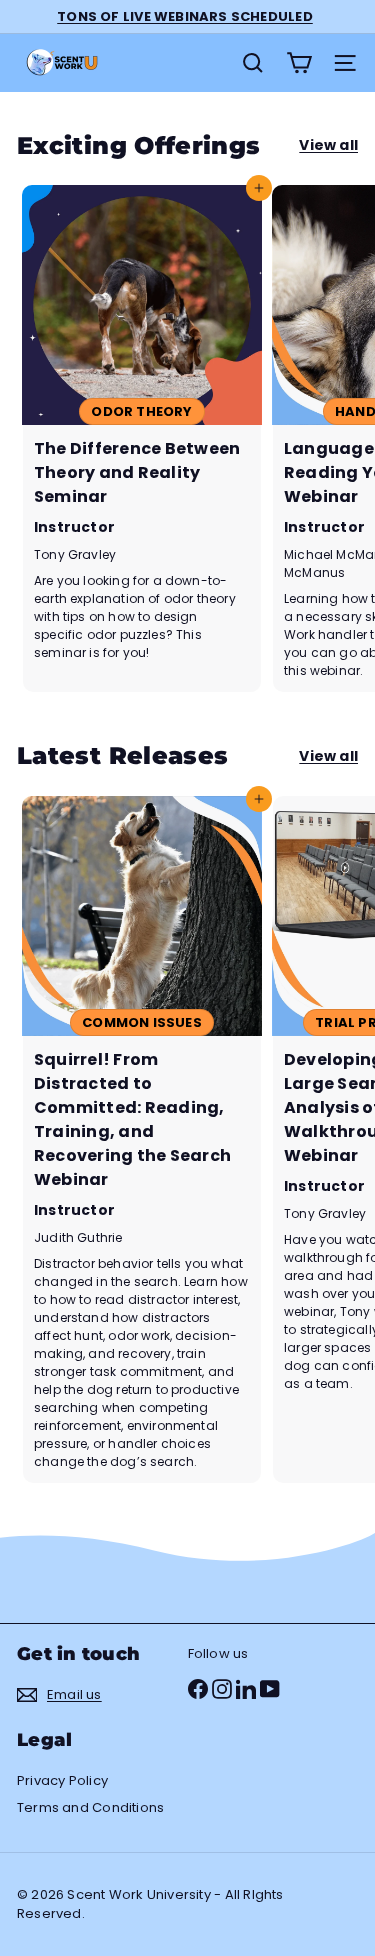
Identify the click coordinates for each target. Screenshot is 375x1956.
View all (328, 145)
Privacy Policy (62, 1780)
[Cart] (299, 63)
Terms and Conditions (90, 1807)
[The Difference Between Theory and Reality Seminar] (142, 438)
